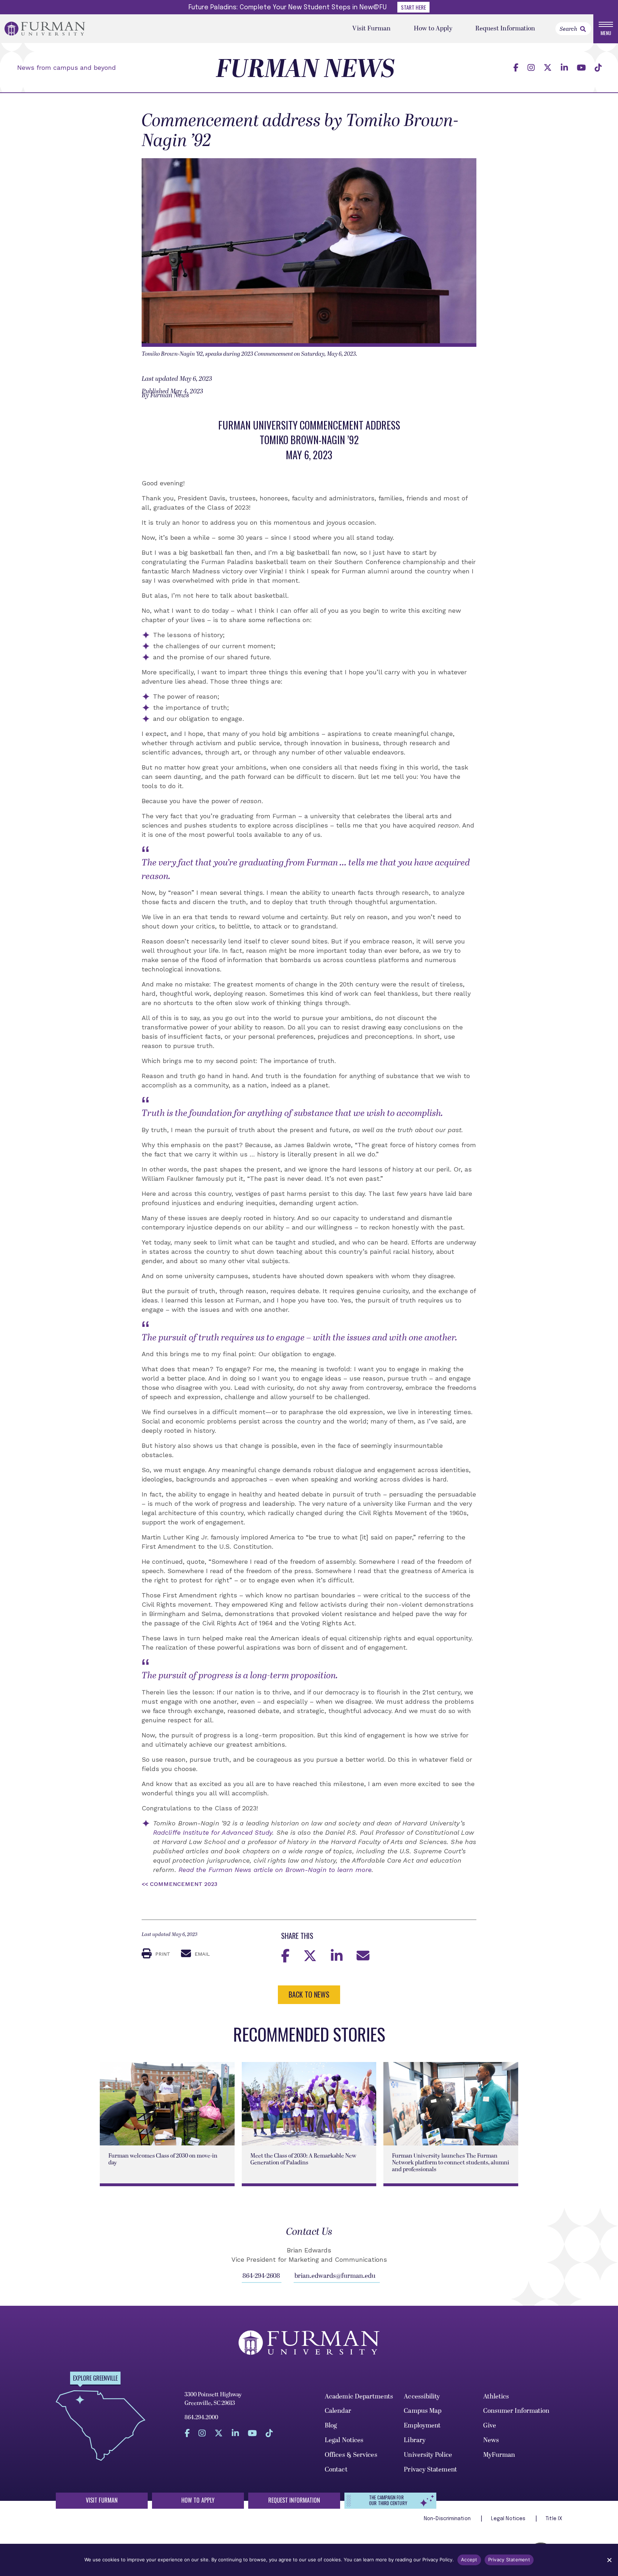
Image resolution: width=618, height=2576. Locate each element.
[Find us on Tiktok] (598, 68)
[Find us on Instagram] (531, 68)
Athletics (496, 2396)
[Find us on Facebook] (516, 68)
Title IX (554, 2519)
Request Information (505, 28)
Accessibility (422, 2396)
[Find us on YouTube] (581, 68)
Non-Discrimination (448, 2519)
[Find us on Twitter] (548, 68)
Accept (469, 2560)
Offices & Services (351, 2455)
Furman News (305, 69)
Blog (331, 2425)
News (491, 2440)
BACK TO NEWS (309, 1994)
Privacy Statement (430, 2470)
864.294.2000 (201, 2417)
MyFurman (499, 2455)
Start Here (413, 7)
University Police (428, 2455)
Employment (422, 2425)
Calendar (338, 2411)
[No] (609, 2560)
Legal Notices (344, 2440)
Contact (336, 2470)
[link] (583, 29)
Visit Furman (371, 28)
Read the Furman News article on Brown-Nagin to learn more (275, 1870)
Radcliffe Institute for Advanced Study (213, 1832)
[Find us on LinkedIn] (564, 68)
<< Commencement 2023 (180, 1884)
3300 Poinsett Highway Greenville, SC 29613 (213, 2399)
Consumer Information (516, 2411)
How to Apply (433, 28)
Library (415, 2440)
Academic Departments (359, 2396)
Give (490, 2425)
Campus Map (423, 2411)
